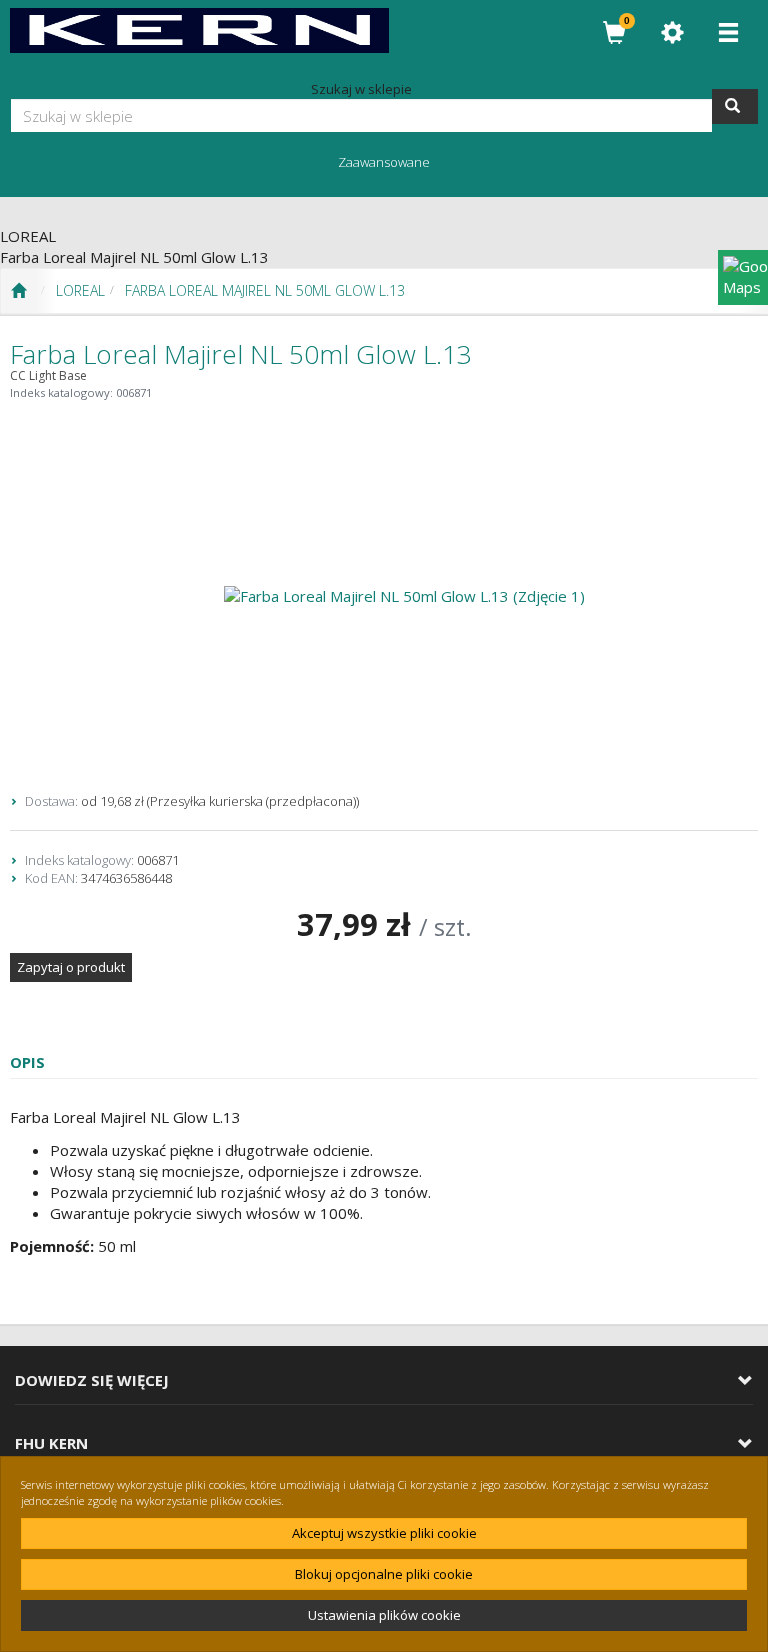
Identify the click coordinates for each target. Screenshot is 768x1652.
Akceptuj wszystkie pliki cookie (384, 1533)
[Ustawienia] (672, 32)
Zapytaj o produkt (71, 967)
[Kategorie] (728, 32)
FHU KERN (51, 1443)
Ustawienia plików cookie (384, 1615)
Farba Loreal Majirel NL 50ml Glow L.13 (265, 290)
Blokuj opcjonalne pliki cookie (384, 1574)
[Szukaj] (735, 106)
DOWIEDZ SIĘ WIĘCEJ (92, 1380)
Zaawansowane (384, 162)
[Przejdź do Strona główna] (18, 291)
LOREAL (80, 290)
